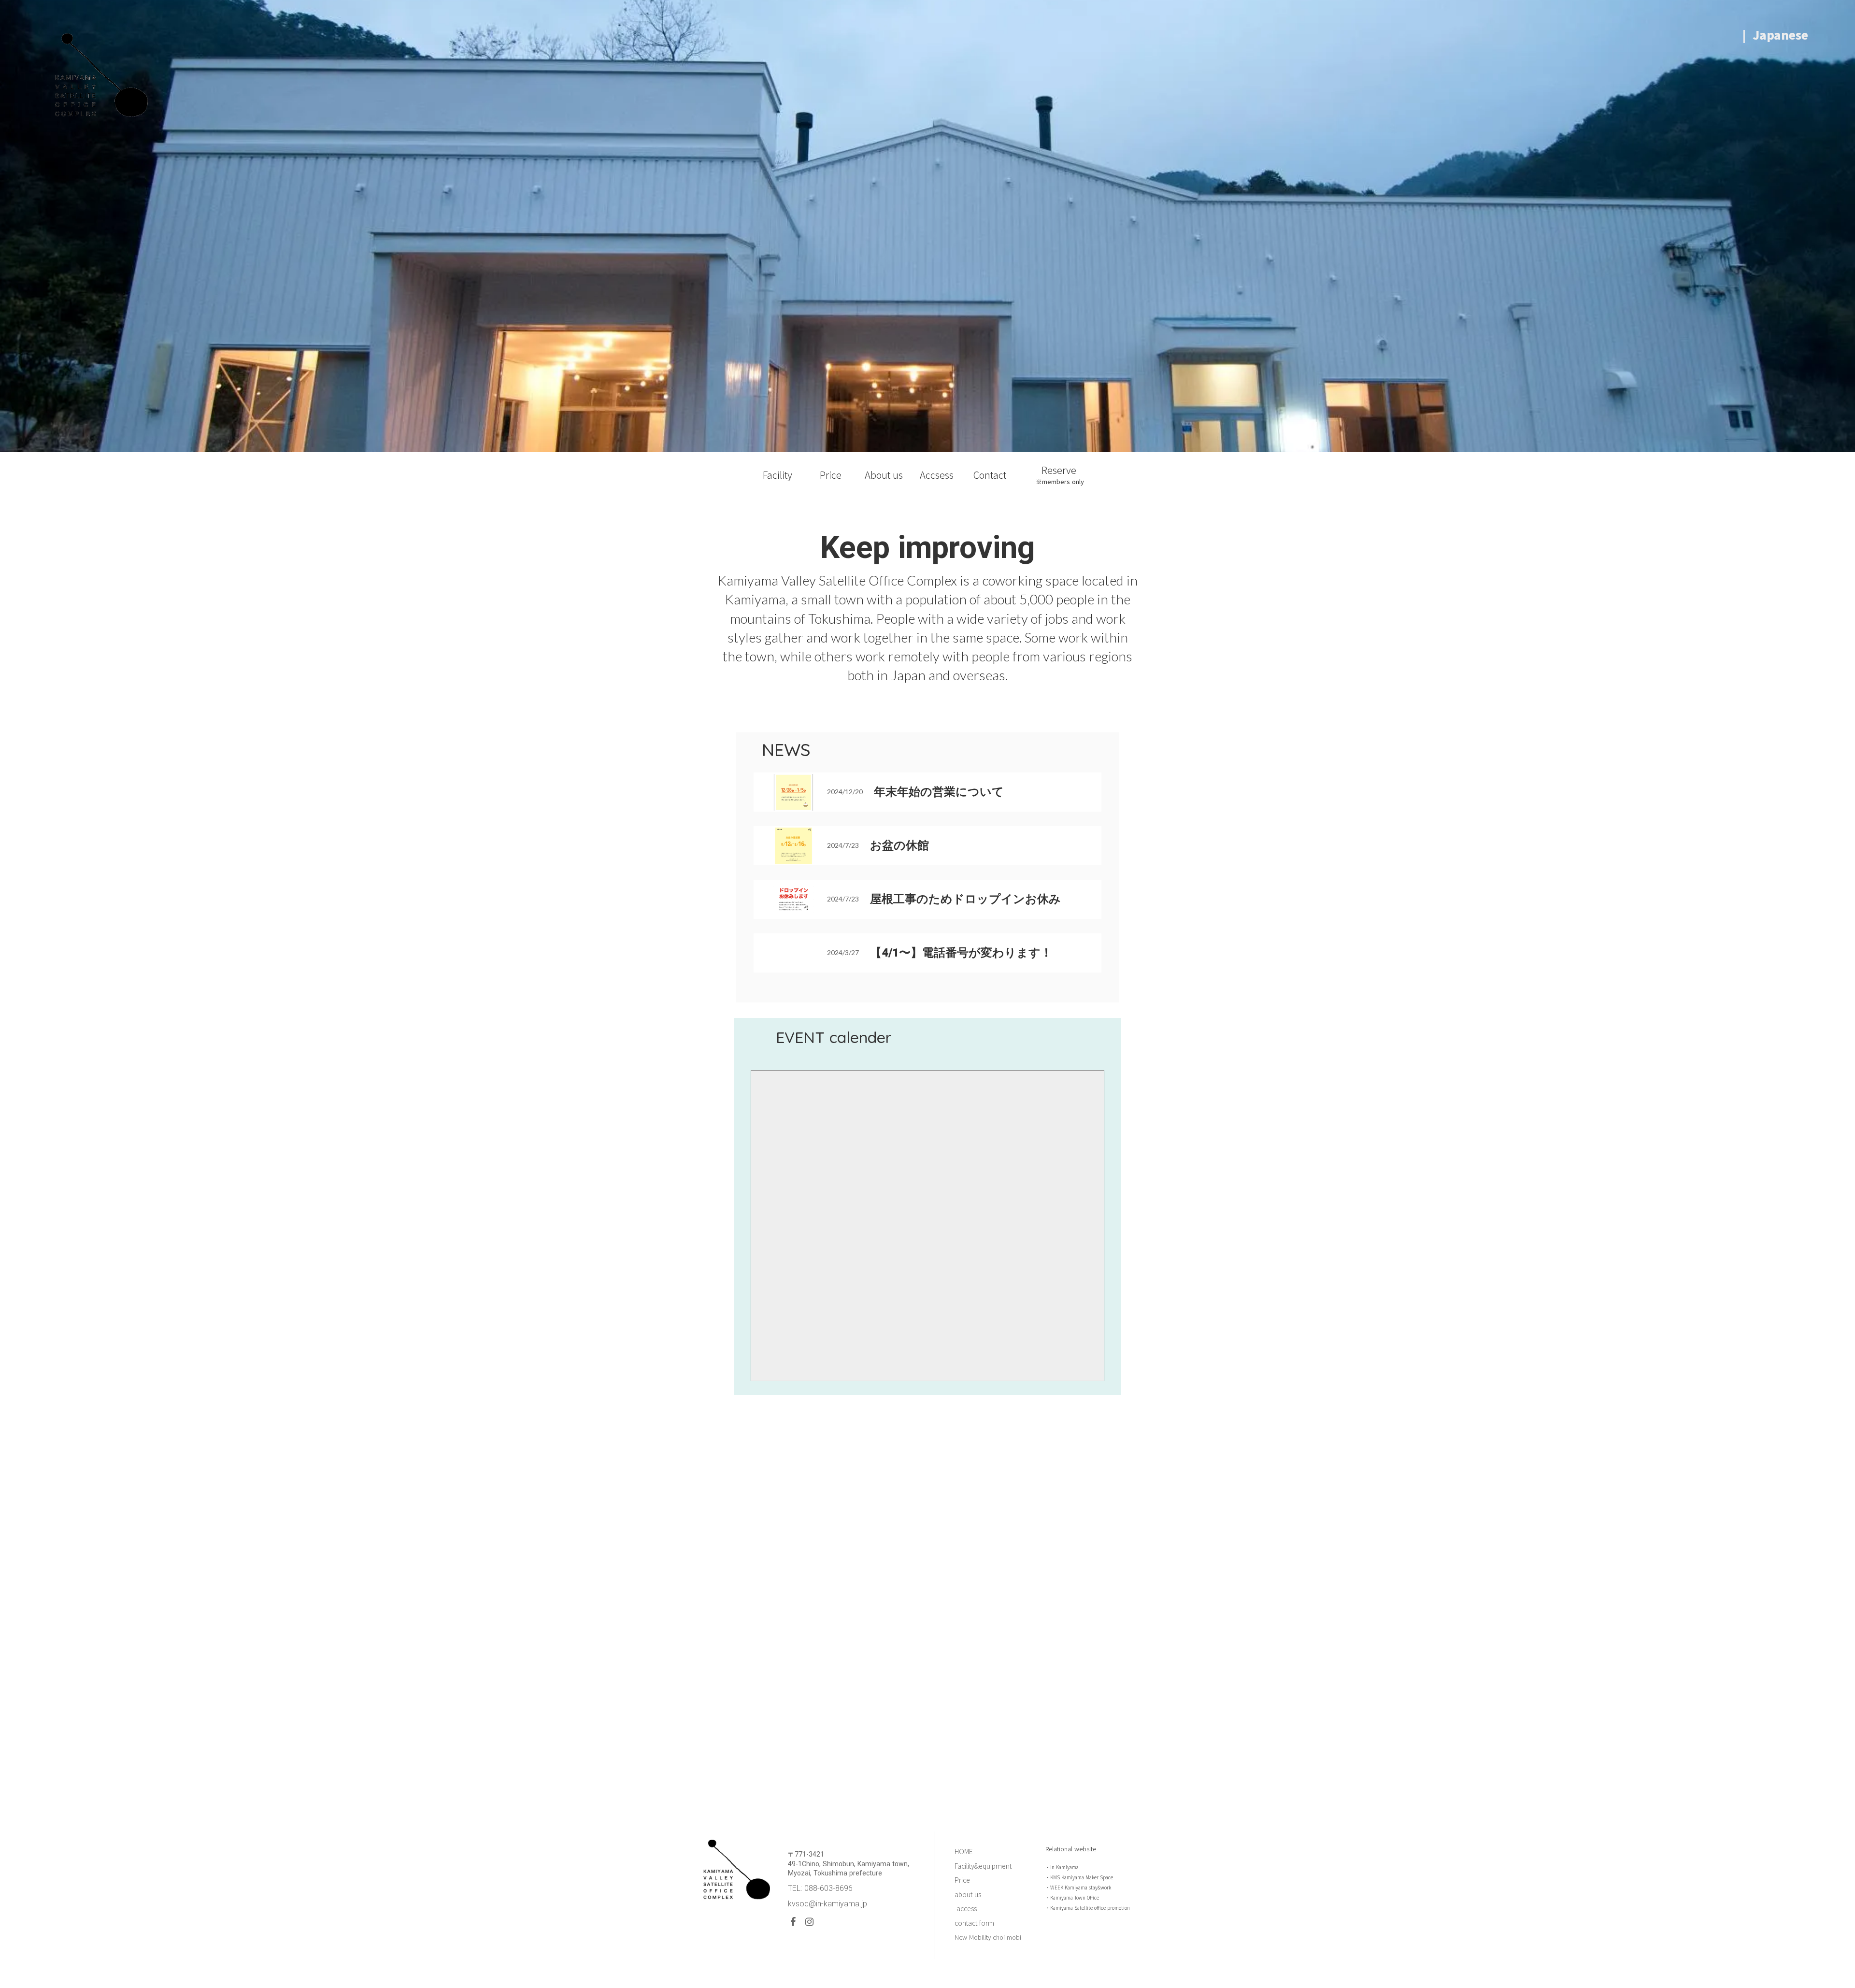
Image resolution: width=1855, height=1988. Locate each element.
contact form (974, 1923)
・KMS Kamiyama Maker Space (1079, 1877)
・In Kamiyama (1062, 1867)
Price (831, 475)
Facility (778, 475)
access (966, 1909)
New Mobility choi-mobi (988, 1937)
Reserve (1060, 470)
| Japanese (1777, 35)
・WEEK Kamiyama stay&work (1078, 1887)
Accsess (937, 475)
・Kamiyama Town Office (1072, 1897)
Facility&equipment (983, 1866)
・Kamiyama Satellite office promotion (1088, 1908)
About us (884, 475)
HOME (964, 1852)
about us (968, 1895)
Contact (990, 475)
